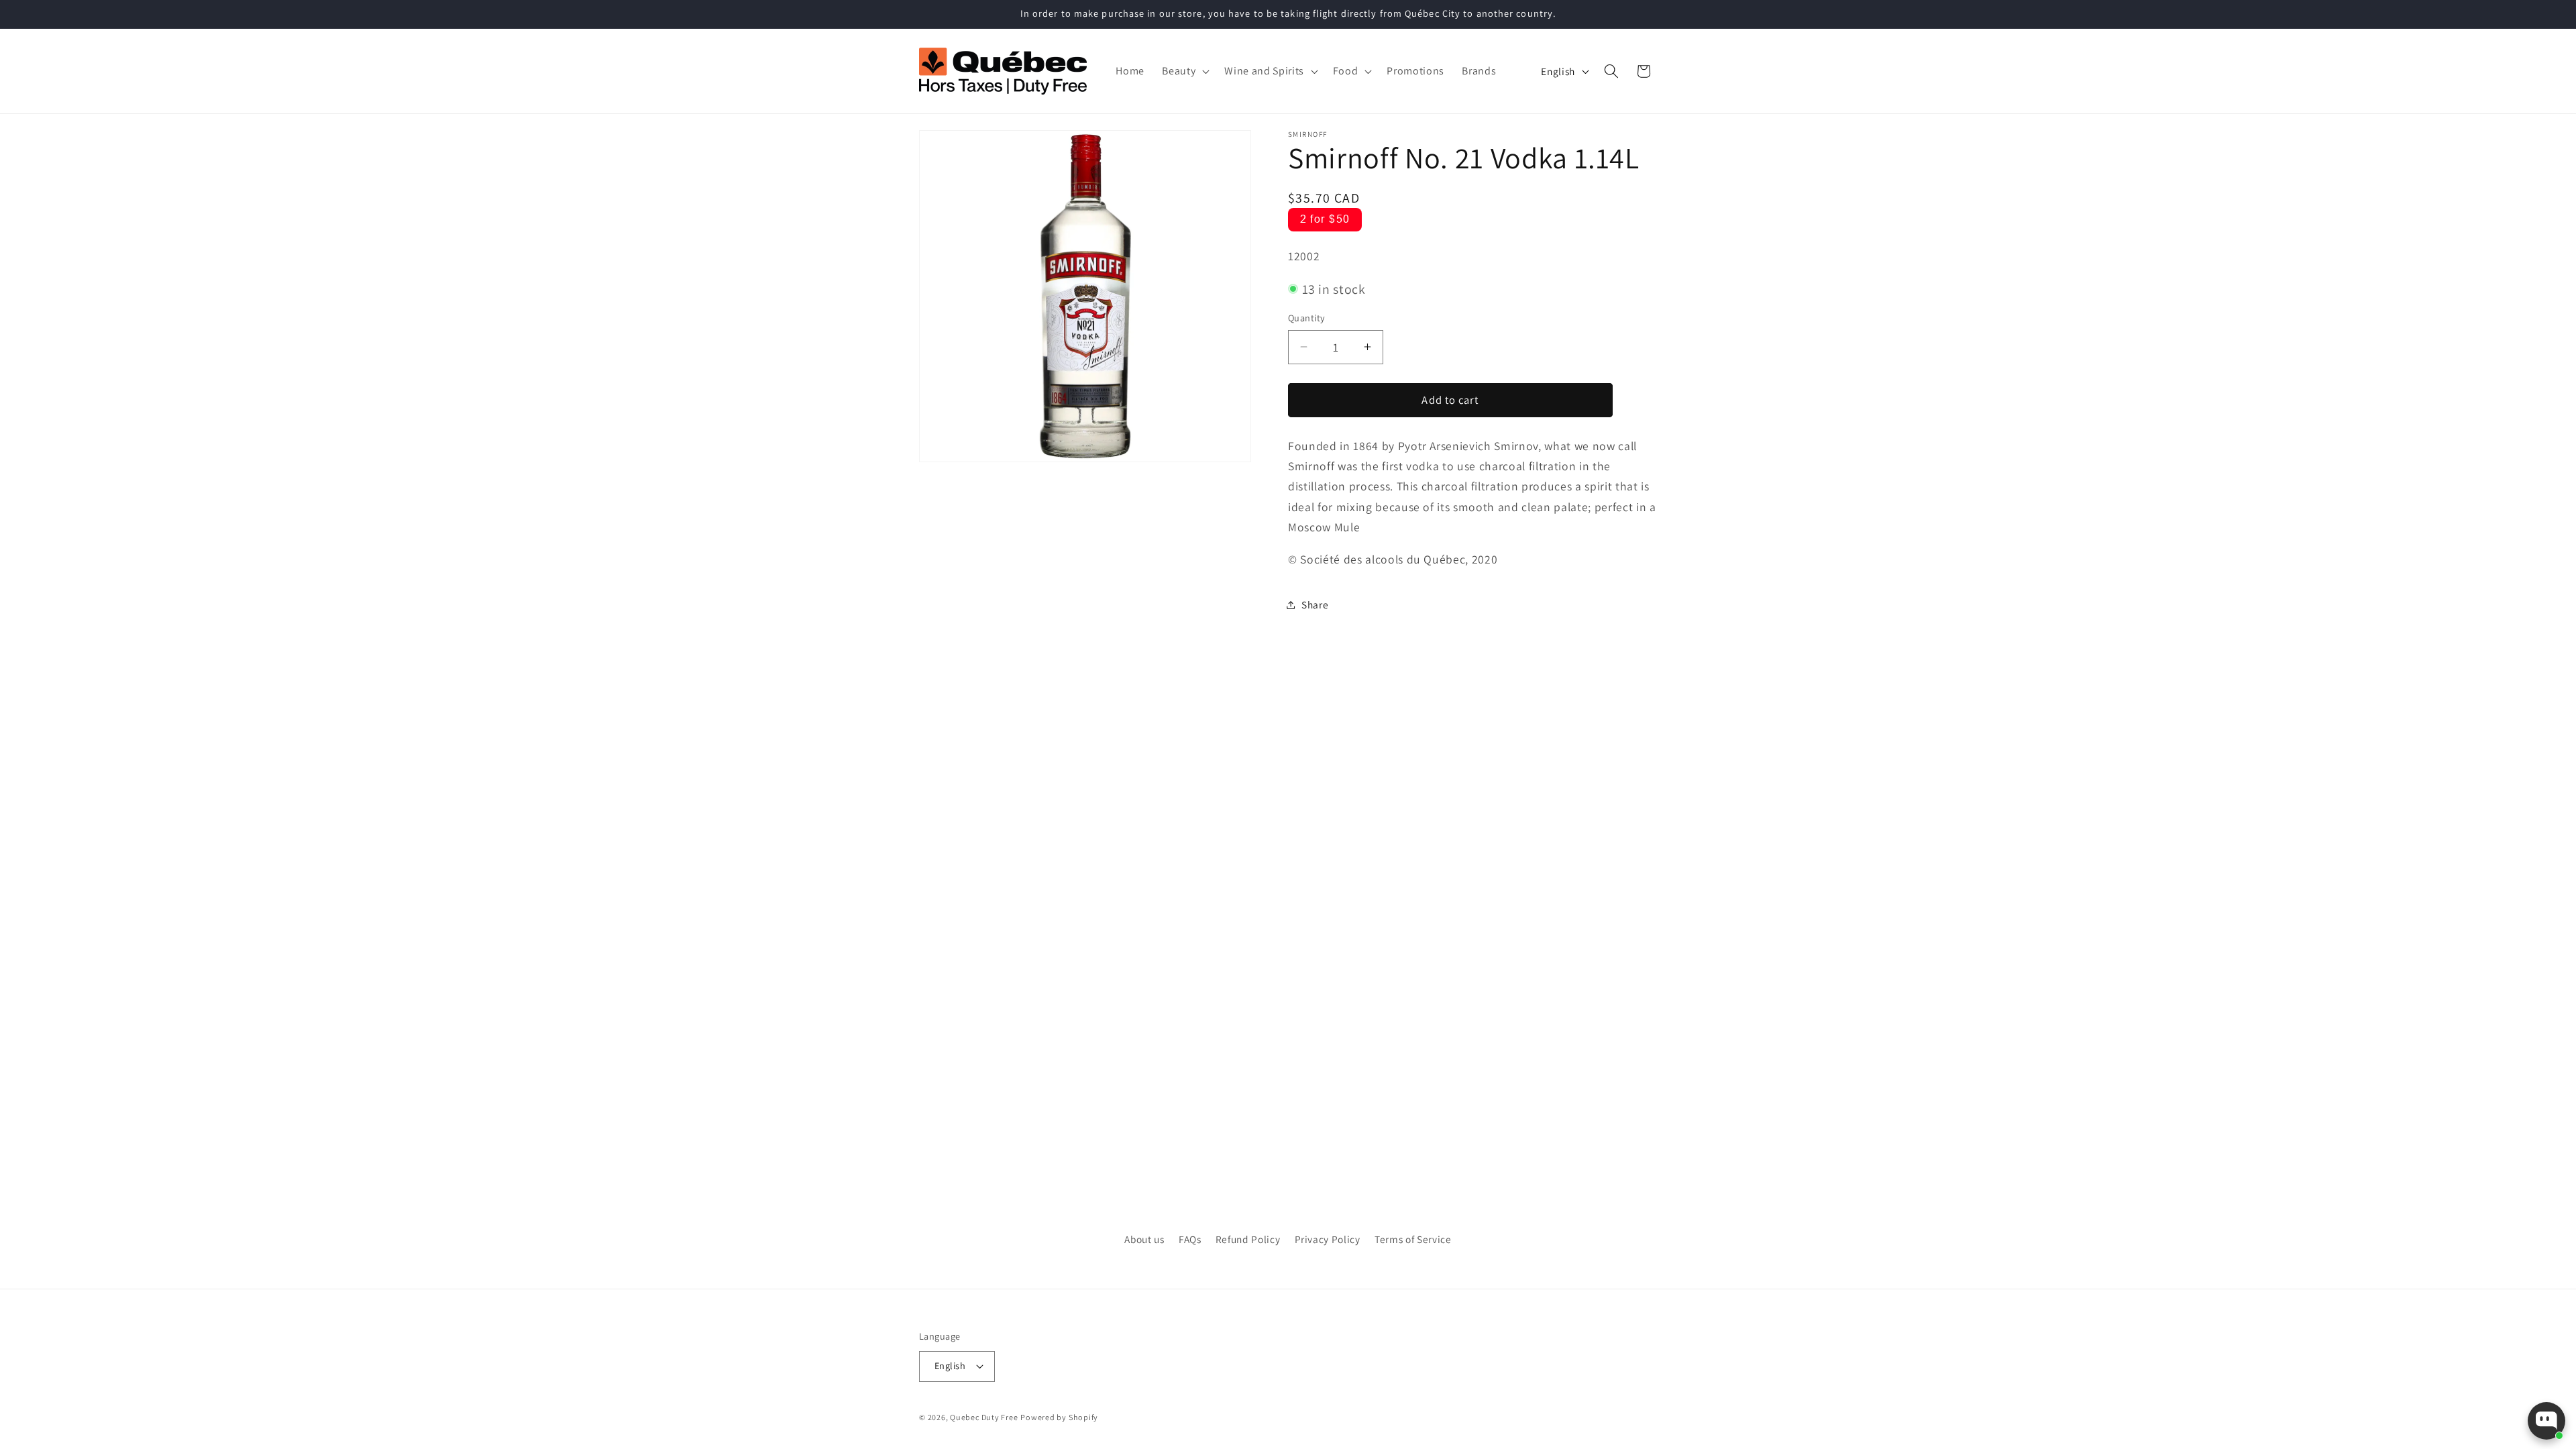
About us (1144, 1239)
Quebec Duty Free (984, 1417)
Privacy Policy (1328, 1239)
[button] (1184, 71)
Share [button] (1315, 604)
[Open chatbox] (2546, 1421)
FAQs (1190, 1239)
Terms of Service (1413, 1239)
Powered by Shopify (1059, 1417)
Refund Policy (1248, 1239)
